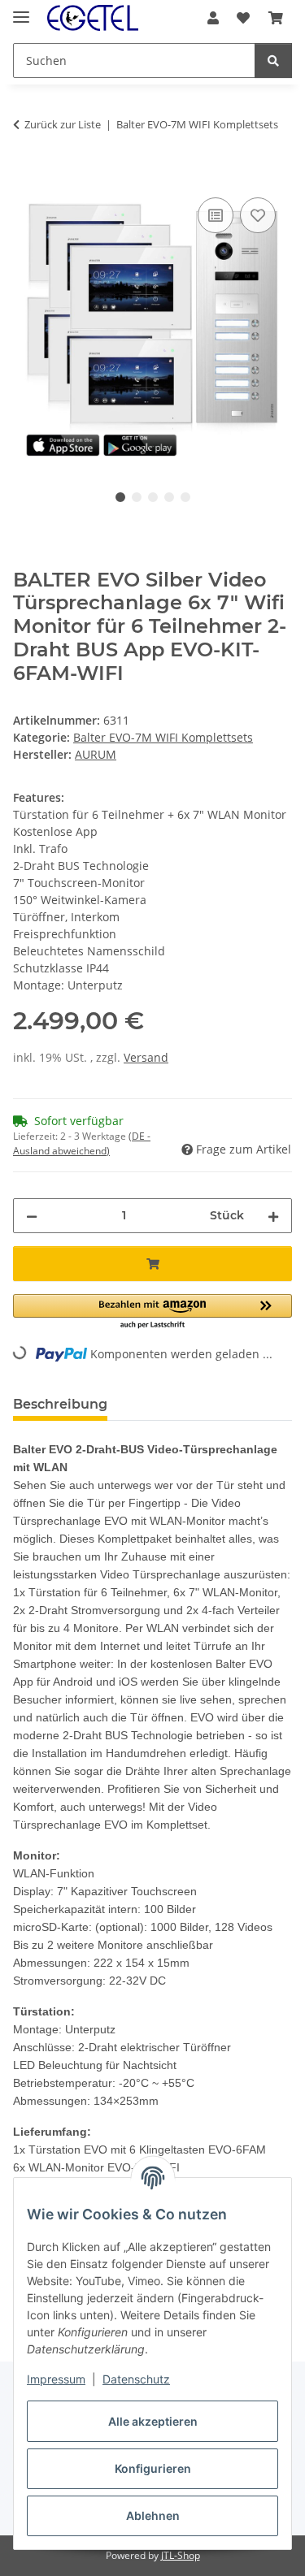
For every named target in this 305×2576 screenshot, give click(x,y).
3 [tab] (153, 497)
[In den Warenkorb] (26, 175)
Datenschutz (136, 2379)
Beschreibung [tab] (60, 1404)
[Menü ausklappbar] (21, 10)
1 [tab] (120, 497)
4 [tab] (169, 497)
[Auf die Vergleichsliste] (216, 215)
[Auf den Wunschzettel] (258, 215)
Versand (146, 1057)
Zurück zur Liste (63, 124)
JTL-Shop (181, 2555)
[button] (213, 18)
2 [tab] (137, 497)
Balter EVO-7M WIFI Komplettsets (163, 737)
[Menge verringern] (32, 1216)
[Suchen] (273, 61)
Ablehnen (153, 2515)
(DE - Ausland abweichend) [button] (82, 1143)
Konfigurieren (153, 2468)
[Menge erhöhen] (273, 1216)
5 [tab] (185, 497)
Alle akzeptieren (153, 2421)
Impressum (56, 2379)
